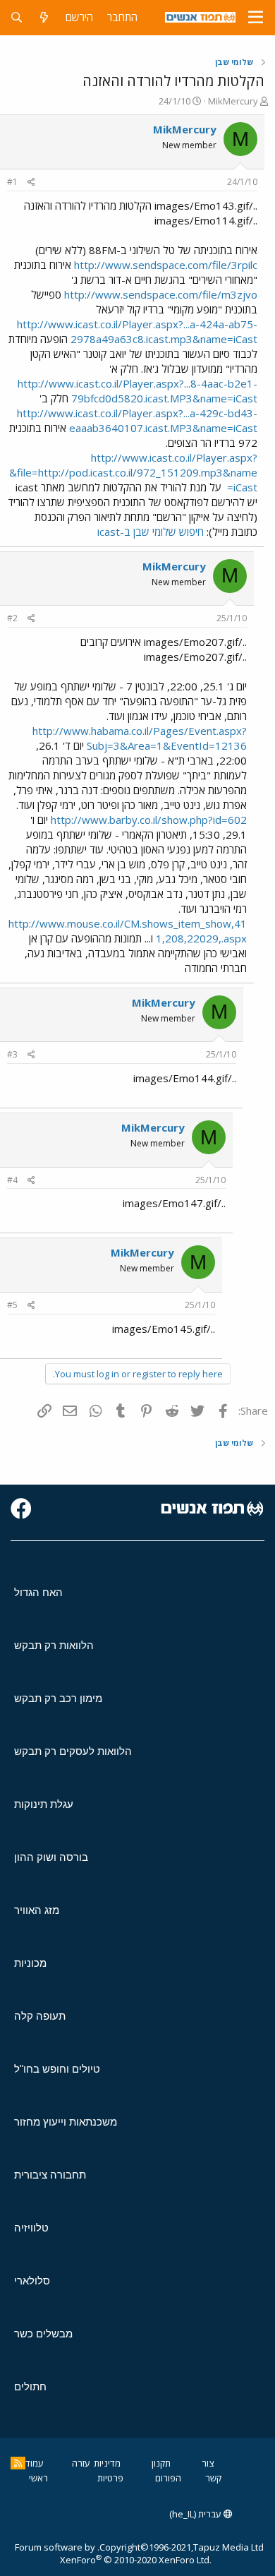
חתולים (30, 2386)
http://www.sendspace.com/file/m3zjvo (161, 294)
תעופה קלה (40, 2016)
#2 (12, 618)
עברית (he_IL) (196, 2514)
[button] (256, 18)
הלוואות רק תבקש (54, 1645)
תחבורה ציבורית (50, 2175)
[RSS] (18, 2463)
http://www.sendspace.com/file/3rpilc (166, 265)
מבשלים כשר (43, 2334)
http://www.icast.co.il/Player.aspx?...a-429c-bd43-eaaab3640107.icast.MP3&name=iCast (137, 420)
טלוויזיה (31, 2228)
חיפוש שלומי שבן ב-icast (151, 532)
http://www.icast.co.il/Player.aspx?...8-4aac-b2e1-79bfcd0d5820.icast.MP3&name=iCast (137, 391)
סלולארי (32, 2281)
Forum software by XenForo (113, 2553)
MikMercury (233, 101)
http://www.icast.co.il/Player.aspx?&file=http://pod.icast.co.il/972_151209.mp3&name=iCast (133, 472)
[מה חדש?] (44, 17)
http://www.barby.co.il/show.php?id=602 (149, 820)
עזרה (81, 2463)
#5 (12, 1305)
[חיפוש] (17, 17)
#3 (12, 1054)
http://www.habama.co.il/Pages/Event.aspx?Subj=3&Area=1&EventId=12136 (140, 738)
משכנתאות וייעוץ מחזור (66, 2122)
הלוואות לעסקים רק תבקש (73, 1751)
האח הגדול (38, 1592)
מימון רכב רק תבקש (58, 1698)
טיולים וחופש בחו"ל (57, 2069)
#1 (12, 182)
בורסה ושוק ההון (51, 1857)
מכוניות (30, 1963)
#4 (12, 1180)
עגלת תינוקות (44, 1804)
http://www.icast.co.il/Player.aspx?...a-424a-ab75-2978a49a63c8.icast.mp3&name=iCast (137, 331)
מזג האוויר (37, 1910)
